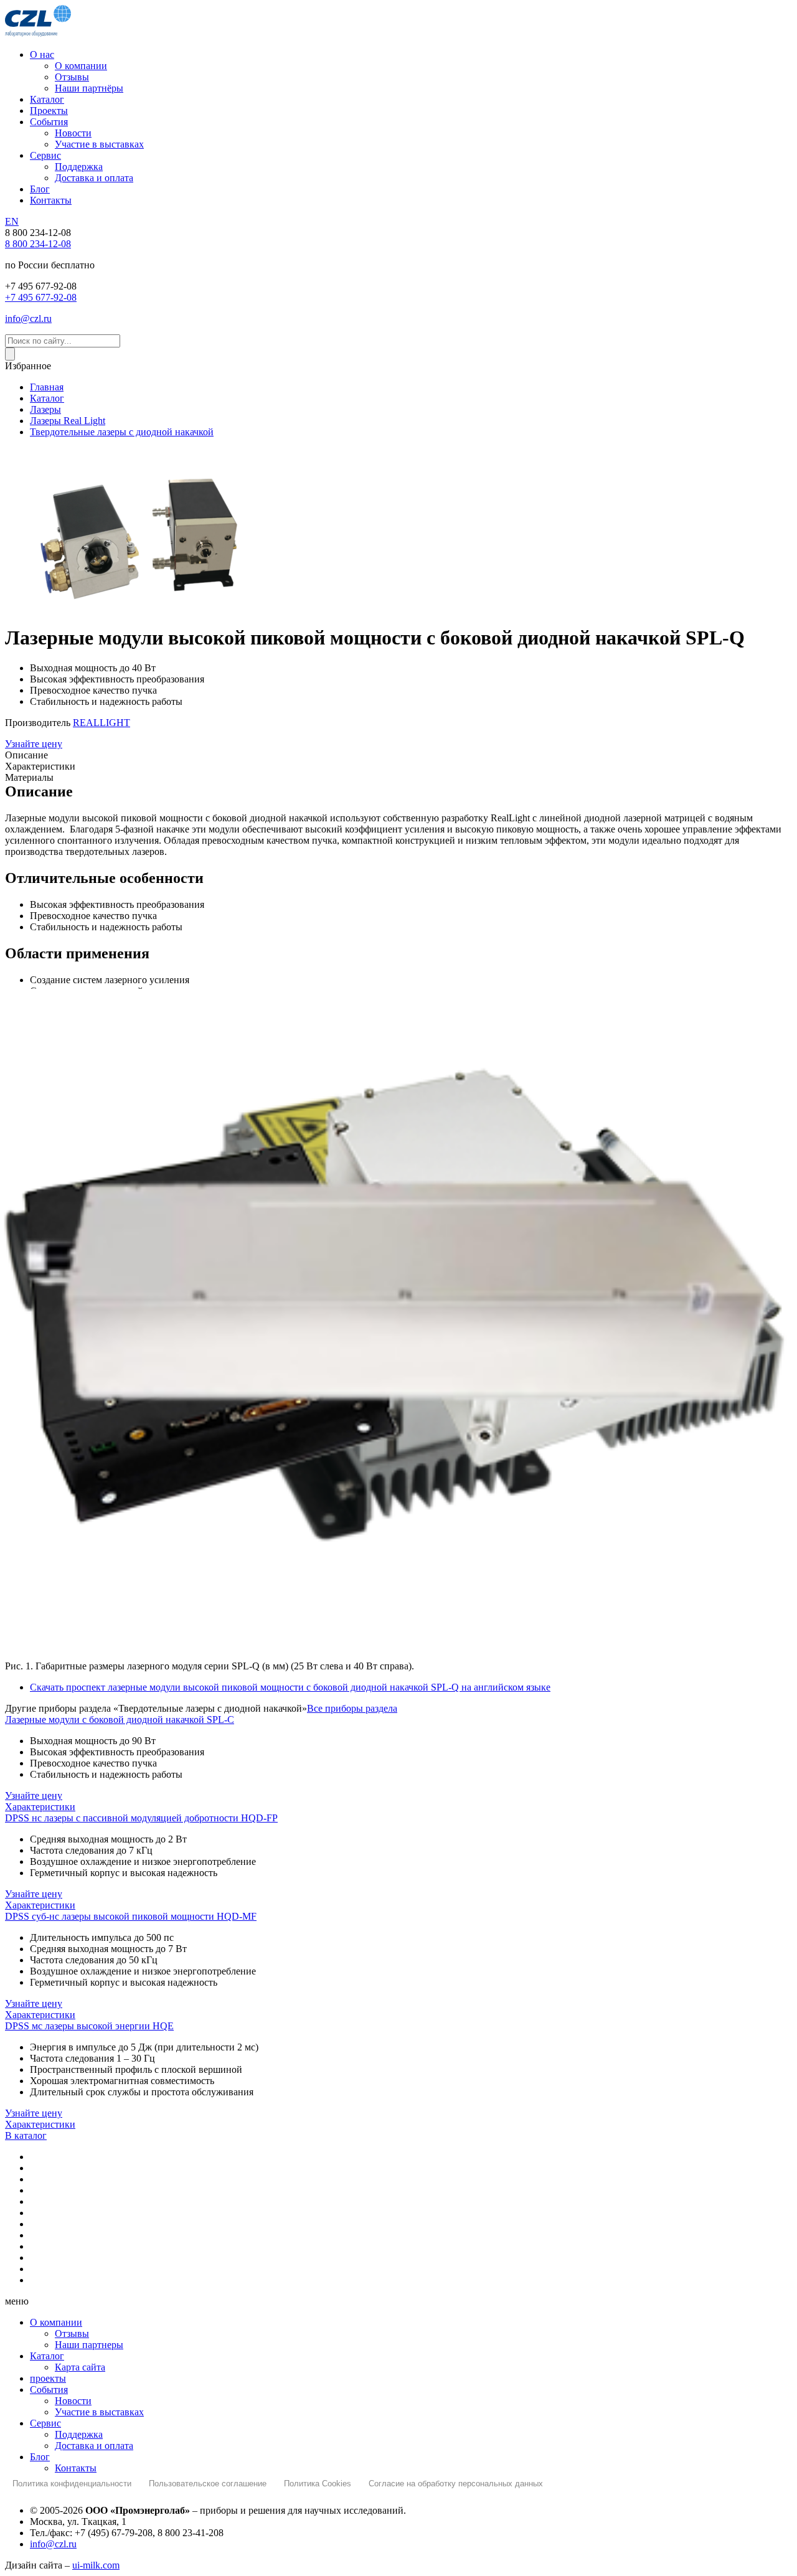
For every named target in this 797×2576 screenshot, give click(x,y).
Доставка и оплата (94, 2446)
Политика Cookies (318, 2484)
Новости (73, 2401)
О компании (56, 2322)
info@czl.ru (53, 2544)
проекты (48, 2378)
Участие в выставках (99, 2412)
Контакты (76, 2468)
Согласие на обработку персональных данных (456, 2484)
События (49, 2390)
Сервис (45, 2423)
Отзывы (72, 2333)
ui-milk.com (96, 2565)
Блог (40, 2457)
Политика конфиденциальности (72, 2484)
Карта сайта (80, 2367)
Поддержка (79, 2434)
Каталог (47, 2356)
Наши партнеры (89, 2345)
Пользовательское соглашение (208, 2484)
